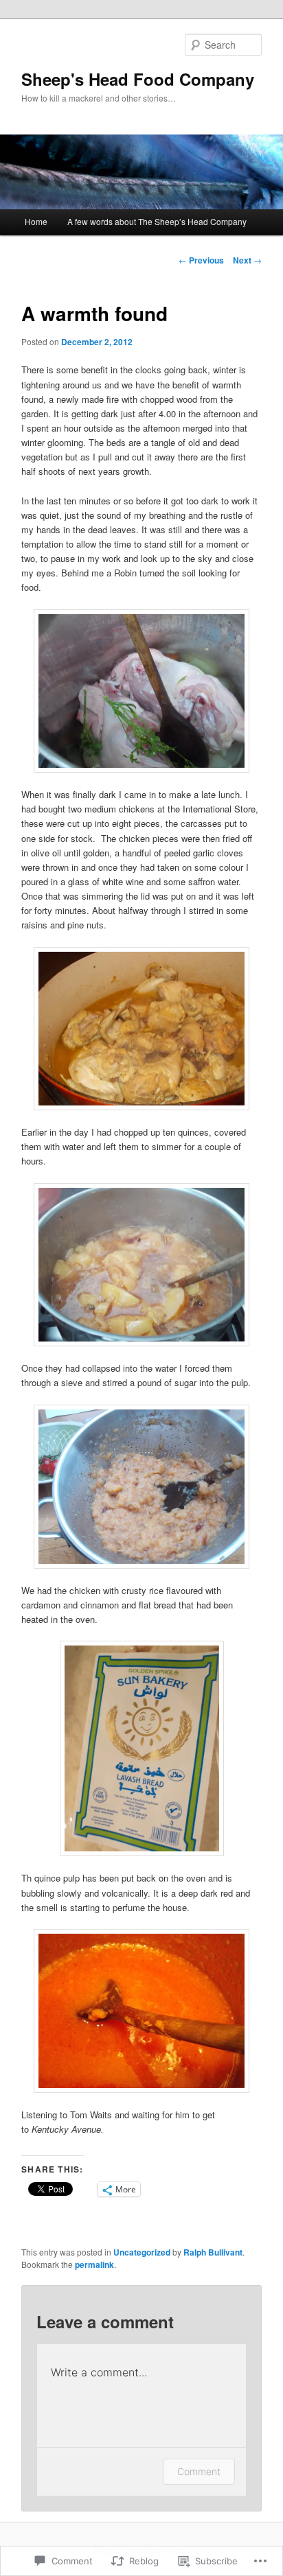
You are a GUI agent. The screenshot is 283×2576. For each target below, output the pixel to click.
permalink (94, 2264)
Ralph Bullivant (213, 2252)
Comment (199, 2471)
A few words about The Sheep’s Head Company (157, 221)
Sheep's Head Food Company (138, 79)
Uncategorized (142, 2252)
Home (36, 221)
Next (247, 260)
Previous (201, 260)
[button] (141, 691)
